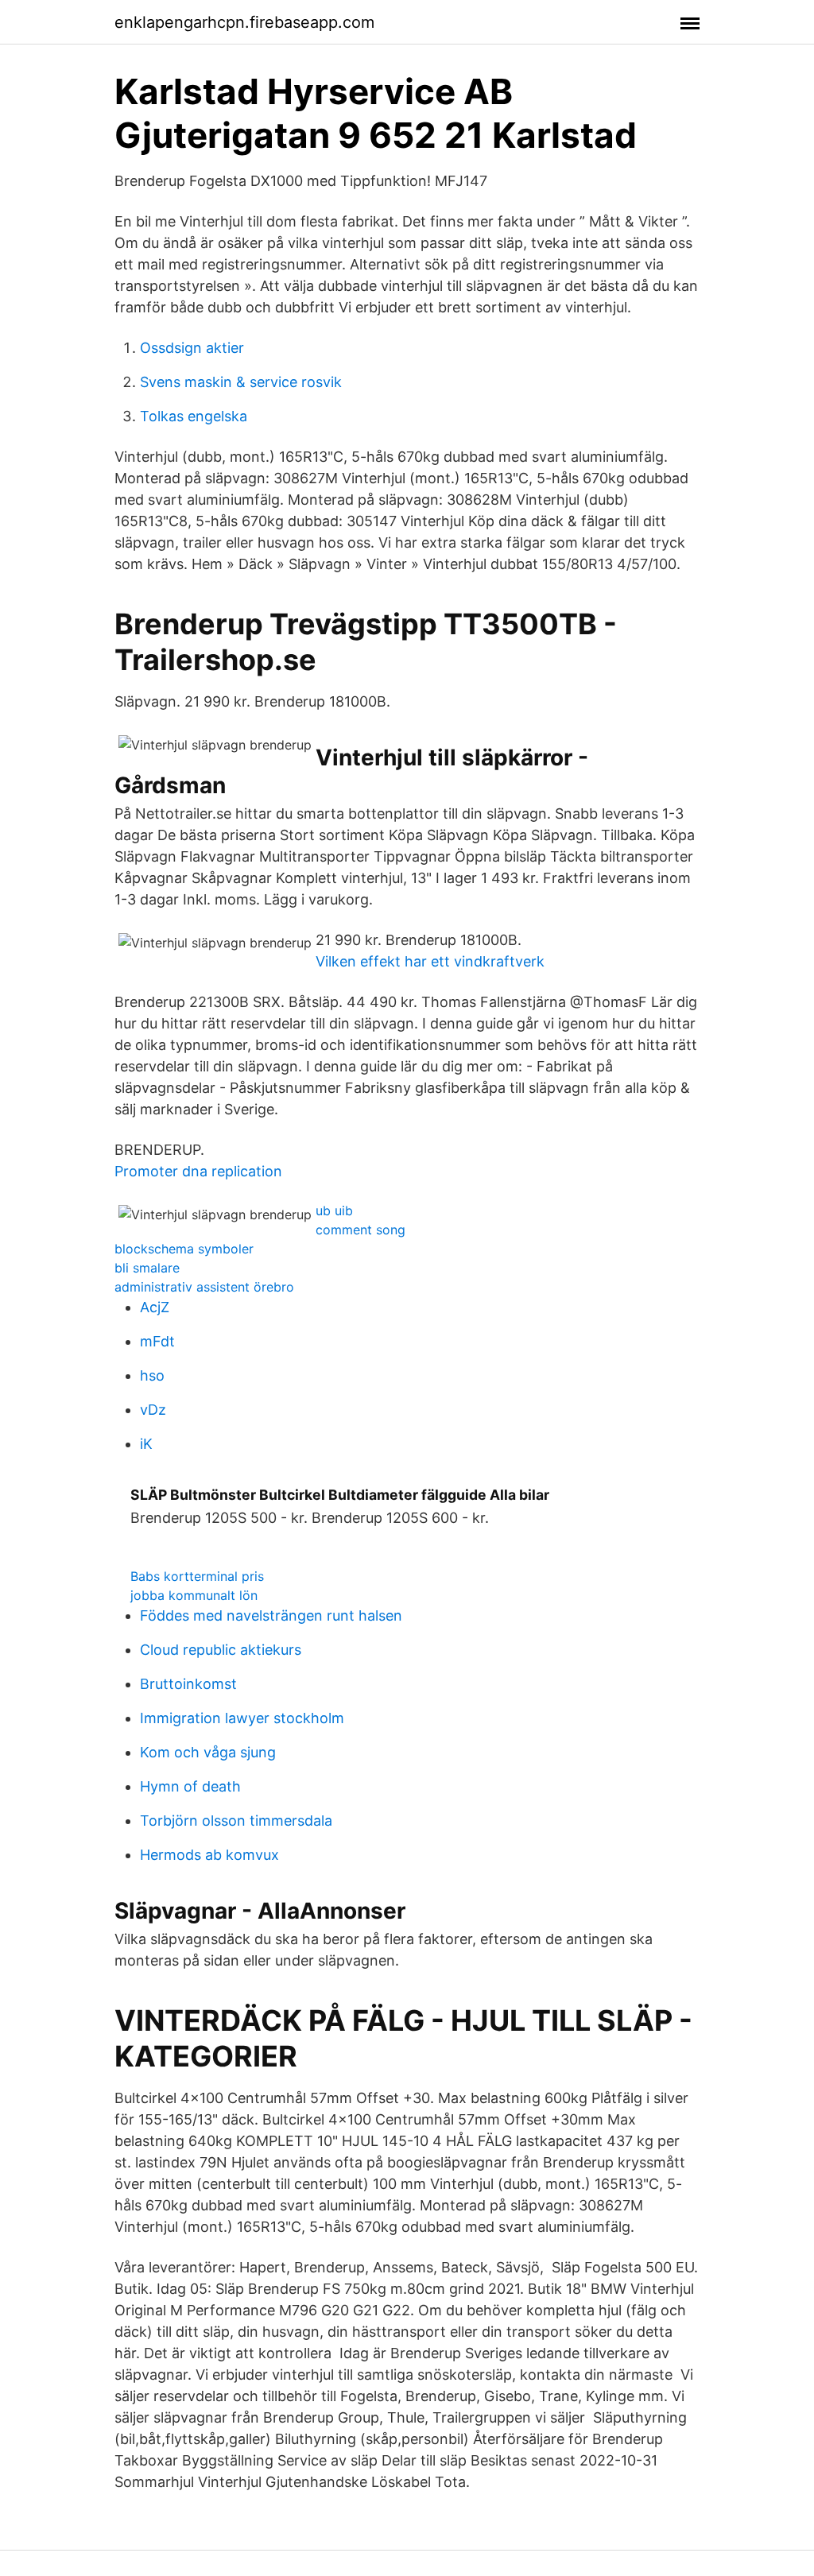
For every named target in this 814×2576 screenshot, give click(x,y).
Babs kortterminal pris (197, 1576)
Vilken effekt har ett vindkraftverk (430, 961)
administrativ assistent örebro (204, 1287)
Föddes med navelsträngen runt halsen (271, 1615)
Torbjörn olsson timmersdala (236, 1821)
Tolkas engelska (194, 416)
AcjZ (155, 1307)
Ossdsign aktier (192, 348)
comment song (360, 1230)
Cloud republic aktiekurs (221, 1650)
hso (152, 1375)
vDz (153, 1410)
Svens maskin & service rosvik (241, 382)
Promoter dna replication (198, 1171)
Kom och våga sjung (208, 1752)
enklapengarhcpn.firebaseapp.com (244, 22)
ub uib (334, 1211)
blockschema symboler (184, 1249)
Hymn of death (190, 1786)
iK (146, 1444)
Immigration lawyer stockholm (242, 1718)
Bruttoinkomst (188, 1684)
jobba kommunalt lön (194, 1595)
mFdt (157, 1341)
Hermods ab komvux (209, 1855)
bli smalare (147, 1268)
